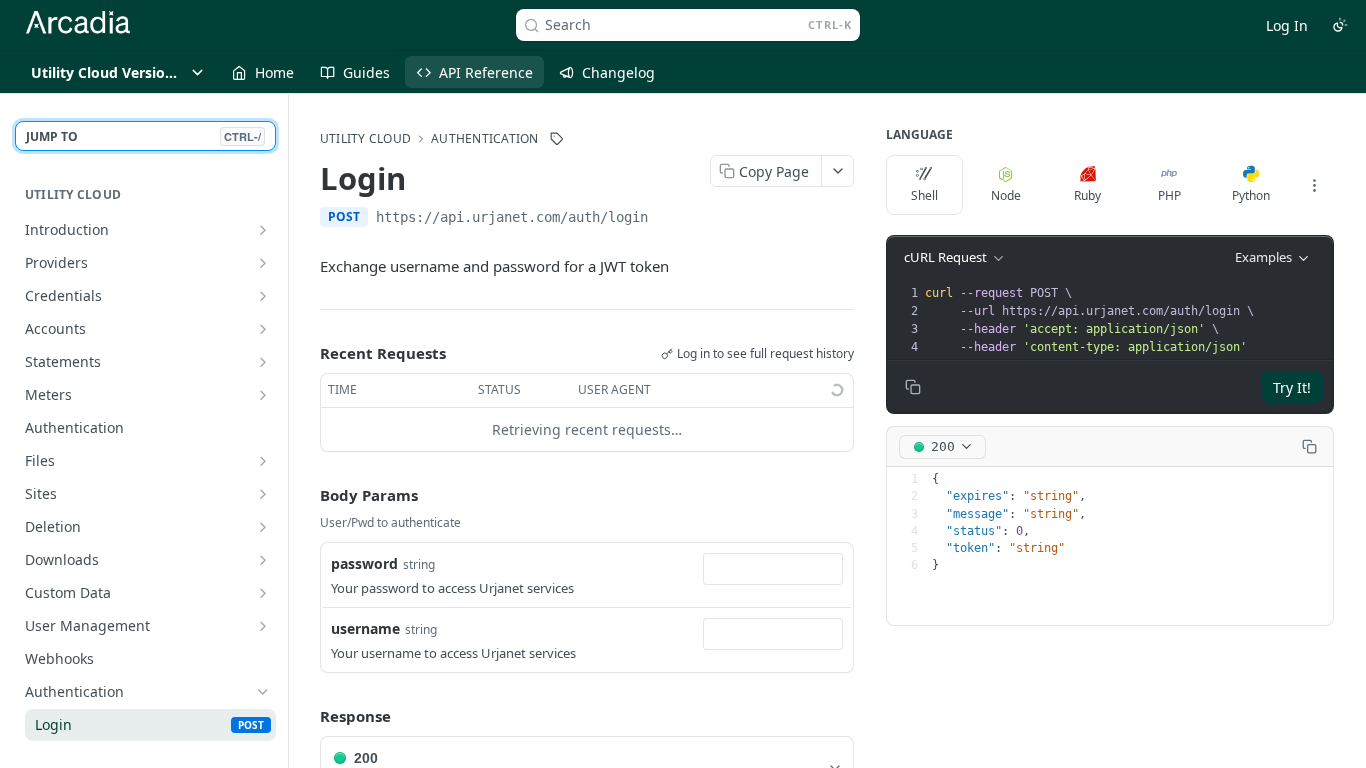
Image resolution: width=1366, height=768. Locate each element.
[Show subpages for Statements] (263, 362)
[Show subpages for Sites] (263, 494)
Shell (924, 195)
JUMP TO (143, 136)
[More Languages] (1314, 185)
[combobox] (773, 569)
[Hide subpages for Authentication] (263, 692)
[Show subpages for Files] (263, 461)
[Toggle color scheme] (1340, 25)
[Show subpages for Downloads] (263, 560)
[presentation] (1127, 320)
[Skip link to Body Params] (306, 495)
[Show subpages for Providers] (263, 263)
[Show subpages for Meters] (263, 395)
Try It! (1292, 387)
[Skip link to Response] (306, 717)
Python (1251, 195)
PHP (1169, 195)
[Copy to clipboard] (668, 219)
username (365, 628)
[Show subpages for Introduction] (263, 230)
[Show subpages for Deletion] (263, 527)
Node (1006, 195)
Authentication (484, 139)
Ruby (1087, 195)
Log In (1287, 25)
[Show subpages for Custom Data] (263, 593)
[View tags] (557, 139)
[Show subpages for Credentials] (263, 296)
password (364, 563)
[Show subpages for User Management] (263, 626)
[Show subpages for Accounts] (263, 329)
